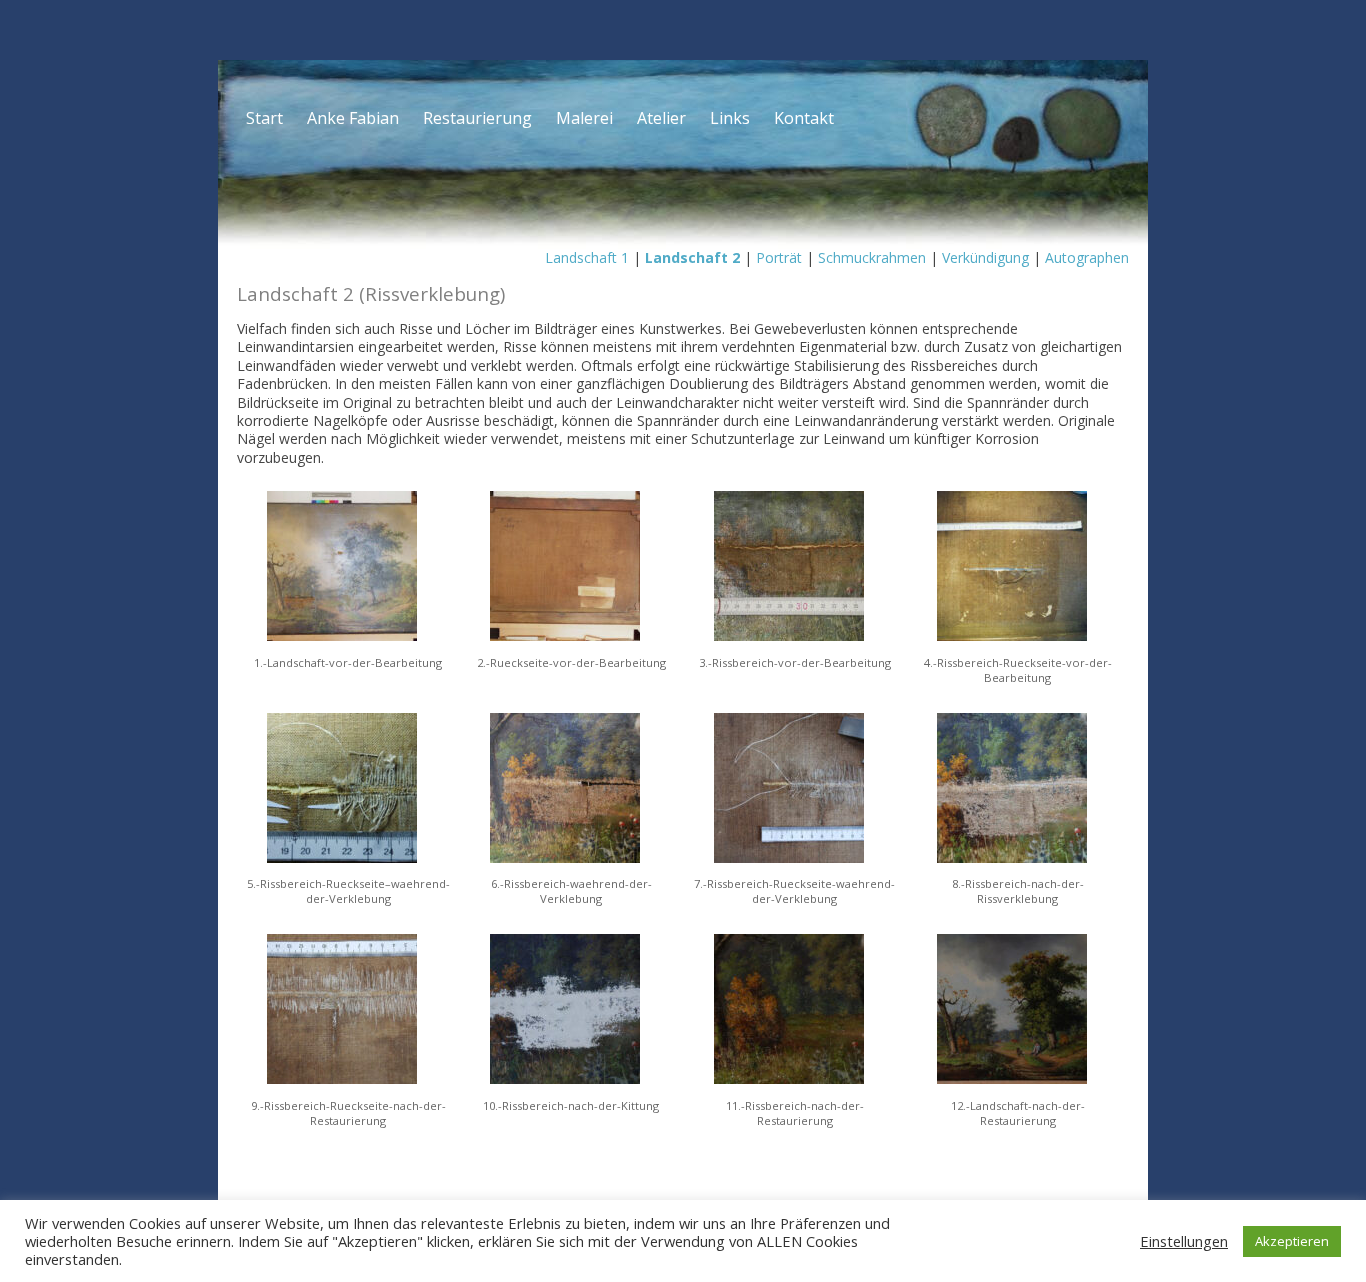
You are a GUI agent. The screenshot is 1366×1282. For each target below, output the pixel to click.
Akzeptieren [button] (1292, 1241)
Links (730, 118)
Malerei (584, 118)
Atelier (661, 118)
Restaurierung (477, 118)
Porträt (779, 257)
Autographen (1087, 257)
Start (264, 118)
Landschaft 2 (692, 257)
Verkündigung (985, 257)
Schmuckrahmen (872, 257)
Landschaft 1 (587, 257)
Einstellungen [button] (1184, 1241)
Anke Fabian (353, 118)
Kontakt (804, 118)
